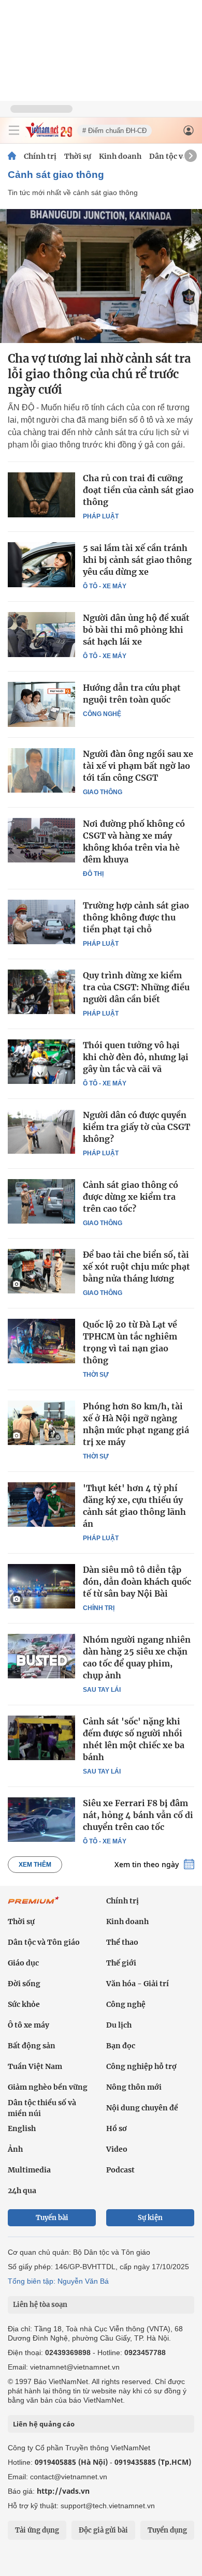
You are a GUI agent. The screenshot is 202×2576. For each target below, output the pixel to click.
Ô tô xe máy (28, 2025)
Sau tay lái (102, 1690)
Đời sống (24, 1984)
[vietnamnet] (49, 135)
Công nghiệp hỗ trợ (141, 2066)
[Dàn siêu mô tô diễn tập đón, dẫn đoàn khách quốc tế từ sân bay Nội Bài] (41, 1586)
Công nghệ (102, 714)
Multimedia (29, 2170)
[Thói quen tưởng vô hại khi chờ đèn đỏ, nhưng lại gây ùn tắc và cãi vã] (41, 1062)
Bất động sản (32, 2046)
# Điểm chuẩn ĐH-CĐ (114, 131)
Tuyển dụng (167, 2530)
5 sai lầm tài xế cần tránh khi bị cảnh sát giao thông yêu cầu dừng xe (137, 560)
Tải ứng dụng (37, 2530)
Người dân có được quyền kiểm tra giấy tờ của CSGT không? (136, 1127)
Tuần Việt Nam (35, 2066)
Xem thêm (35, 1865)
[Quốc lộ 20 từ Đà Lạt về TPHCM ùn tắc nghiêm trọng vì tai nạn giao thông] (41, 1341)
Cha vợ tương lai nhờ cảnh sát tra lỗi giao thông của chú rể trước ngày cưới (99, 374)
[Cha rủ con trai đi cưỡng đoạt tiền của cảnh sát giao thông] (41, 495)
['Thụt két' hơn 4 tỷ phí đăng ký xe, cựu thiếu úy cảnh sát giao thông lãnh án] (41, 1505)
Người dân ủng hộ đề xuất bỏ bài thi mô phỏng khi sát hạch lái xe (136, 630)
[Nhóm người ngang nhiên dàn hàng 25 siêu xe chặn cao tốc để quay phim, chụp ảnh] (41, 1656)
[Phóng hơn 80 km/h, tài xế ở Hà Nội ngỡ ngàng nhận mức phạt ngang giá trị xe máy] (41, 1423)
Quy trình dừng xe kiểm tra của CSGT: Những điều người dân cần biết (136, 987)
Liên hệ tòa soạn (40, 2305)
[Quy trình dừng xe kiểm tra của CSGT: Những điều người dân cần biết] (41, 992)
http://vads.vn (63, 2491)
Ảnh (15, 2149)
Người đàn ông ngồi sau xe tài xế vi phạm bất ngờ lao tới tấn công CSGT (138, 766)
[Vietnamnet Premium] (34, 1905)
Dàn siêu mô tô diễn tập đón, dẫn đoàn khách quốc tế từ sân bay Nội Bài (137, 1582)
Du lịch (119, 2025)
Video (117, 2149)
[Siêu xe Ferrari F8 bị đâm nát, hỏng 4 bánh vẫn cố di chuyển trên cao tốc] (41, 1820)
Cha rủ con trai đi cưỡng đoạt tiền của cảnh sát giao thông (138, 490)
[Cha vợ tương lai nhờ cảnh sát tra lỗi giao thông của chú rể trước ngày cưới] (101, 276)
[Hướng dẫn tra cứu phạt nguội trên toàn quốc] (41, 704)
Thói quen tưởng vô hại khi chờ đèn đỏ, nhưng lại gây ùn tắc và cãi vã (136, 1057)
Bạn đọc (121, 2046)
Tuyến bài (52, 2218)
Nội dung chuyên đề (142, 2108)
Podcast (120, 2170)
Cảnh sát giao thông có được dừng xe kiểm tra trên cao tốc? (131, 1197)
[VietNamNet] (12, 156)
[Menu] (14, 130)
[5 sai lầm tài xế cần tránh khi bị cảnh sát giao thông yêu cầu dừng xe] (41, 564)
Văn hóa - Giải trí (138, 1984)
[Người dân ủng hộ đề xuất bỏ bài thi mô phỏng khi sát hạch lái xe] (41, 634)
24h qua (22, 2191)
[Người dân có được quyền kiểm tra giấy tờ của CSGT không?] (41, 1131)
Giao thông (103, 792)
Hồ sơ (117, 2128)
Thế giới (121, 1963)
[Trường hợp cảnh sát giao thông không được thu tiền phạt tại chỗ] (41, 922)
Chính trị (40, 156)
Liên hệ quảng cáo (44, 2424)
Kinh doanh (120, 156)
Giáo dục (23, 1963)
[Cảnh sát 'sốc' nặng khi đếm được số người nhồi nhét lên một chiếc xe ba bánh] (41, 1738)
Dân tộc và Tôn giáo (44, 1942)
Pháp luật (101, 516)
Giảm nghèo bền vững (48, 2087)
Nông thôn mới (134, 2087)
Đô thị (93, 874)
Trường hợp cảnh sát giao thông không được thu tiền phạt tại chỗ (136, 917)
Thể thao (122, 1942)
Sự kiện (150, 2218)
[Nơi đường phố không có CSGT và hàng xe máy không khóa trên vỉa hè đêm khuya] (41, 840)
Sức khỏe (24, 2004)
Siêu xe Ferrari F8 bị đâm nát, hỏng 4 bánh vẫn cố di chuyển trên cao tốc (138, 1815)
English (22, 2128)
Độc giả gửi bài (103, 2530)
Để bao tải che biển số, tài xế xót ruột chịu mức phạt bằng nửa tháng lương (136, 1267)
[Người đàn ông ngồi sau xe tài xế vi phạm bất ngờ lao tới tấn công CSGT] (41, 770)
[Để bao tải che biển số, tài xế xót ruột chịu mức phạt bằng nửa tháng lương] (41, 1271)
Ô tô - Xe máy (105, 586)
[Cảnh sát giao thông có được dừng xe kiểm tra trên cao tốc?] (41, 1201)
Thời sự (78, 156)
